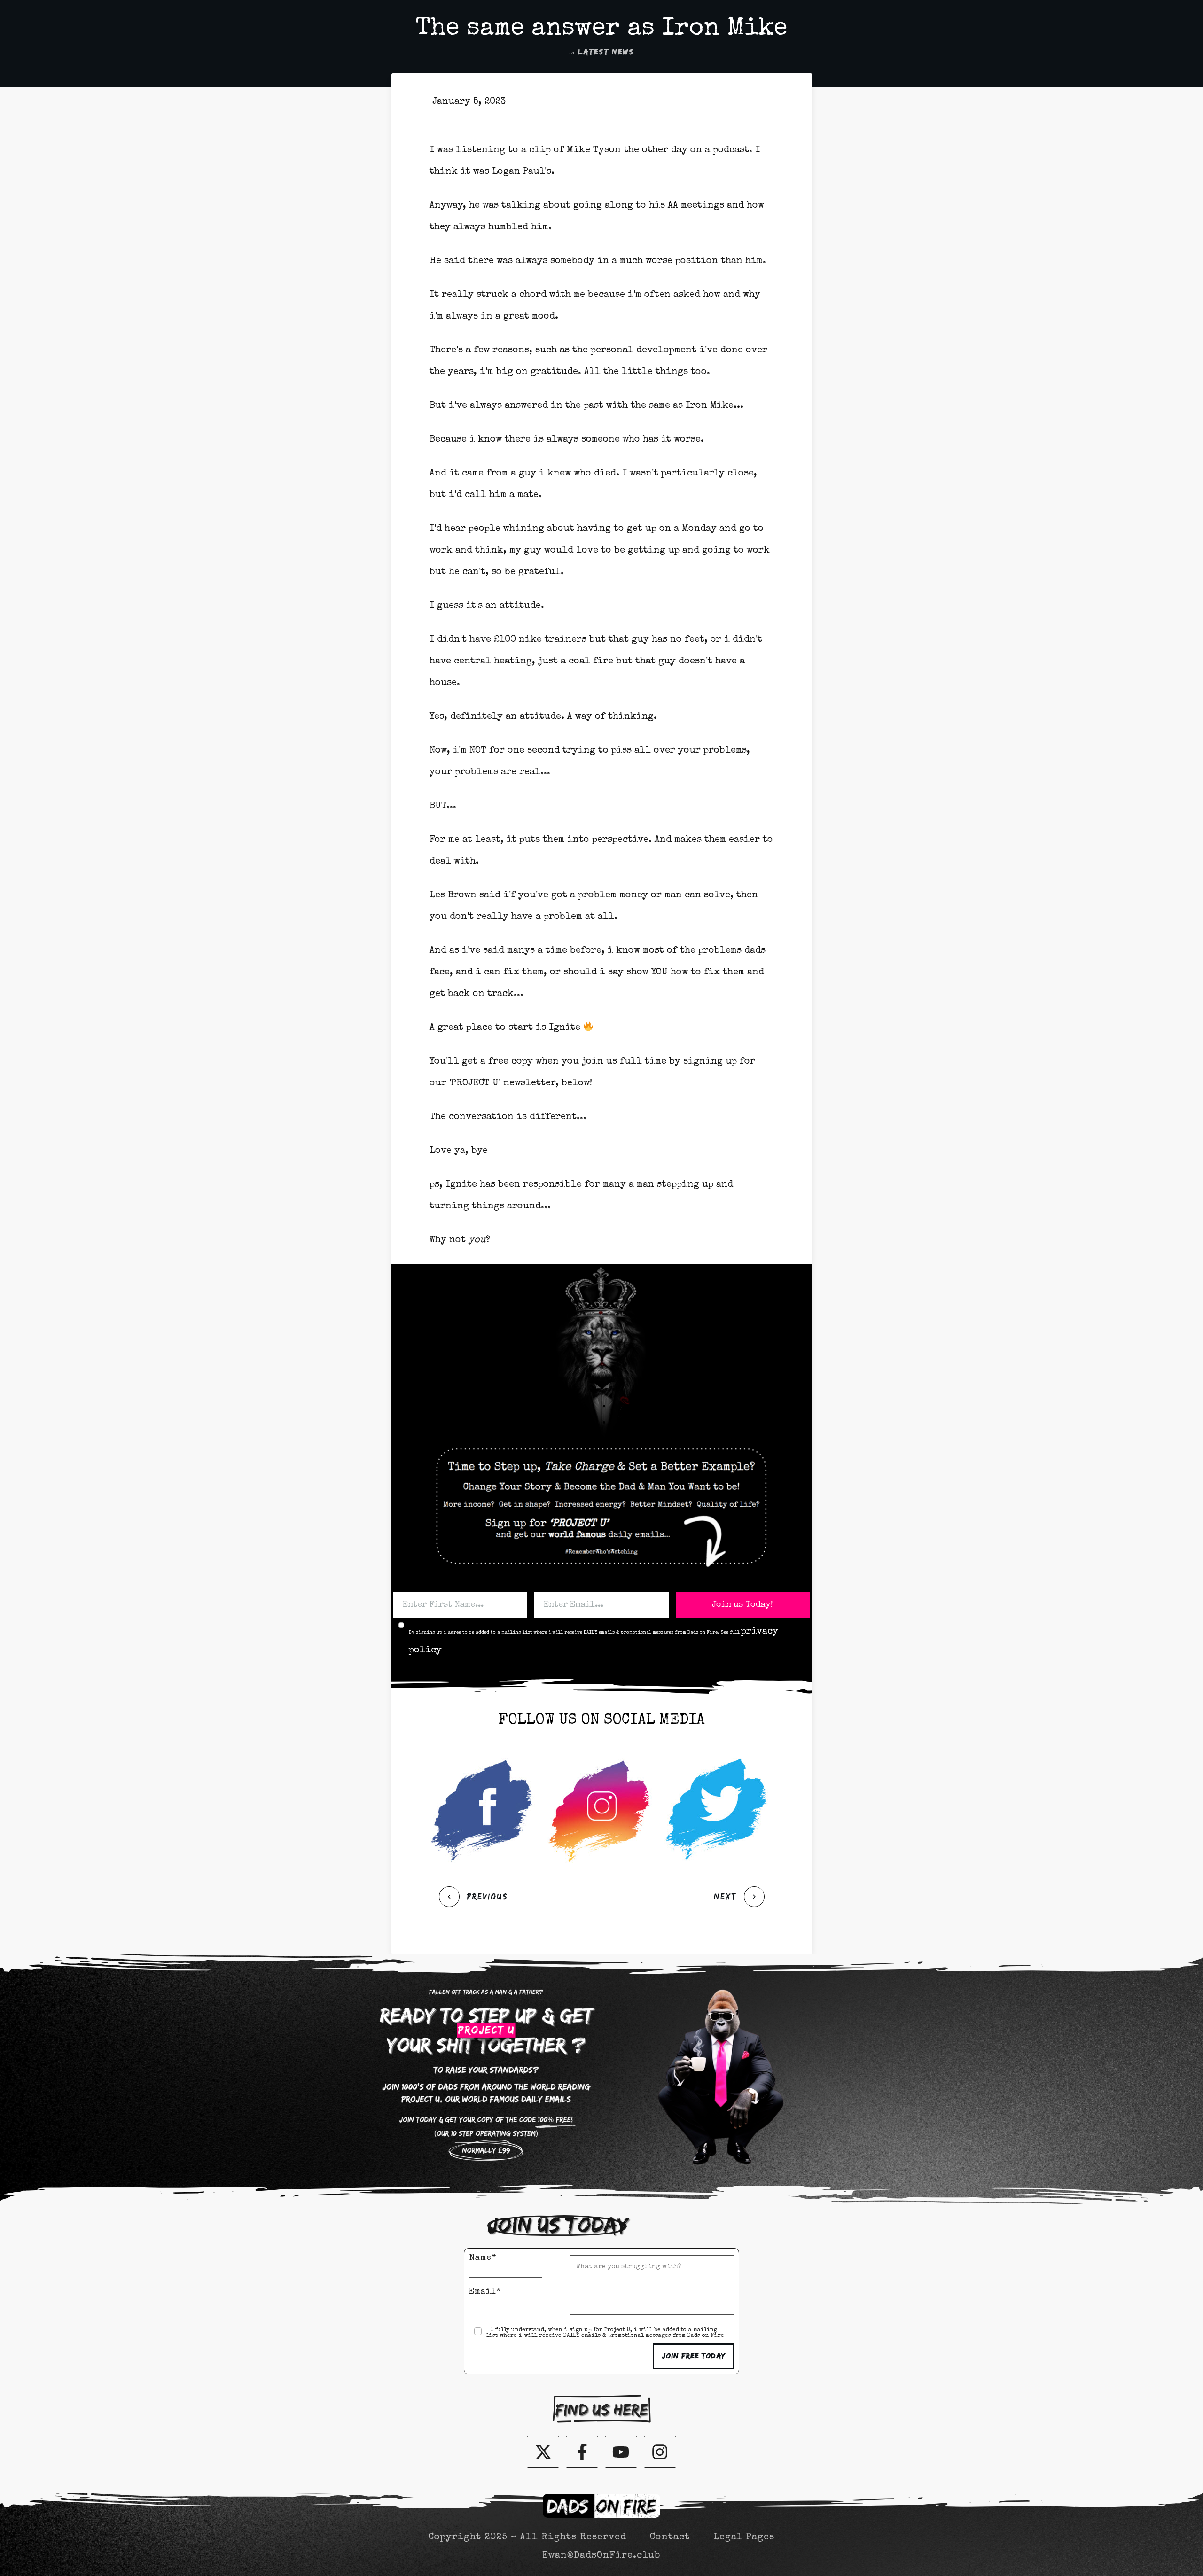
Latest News (606, 52)
